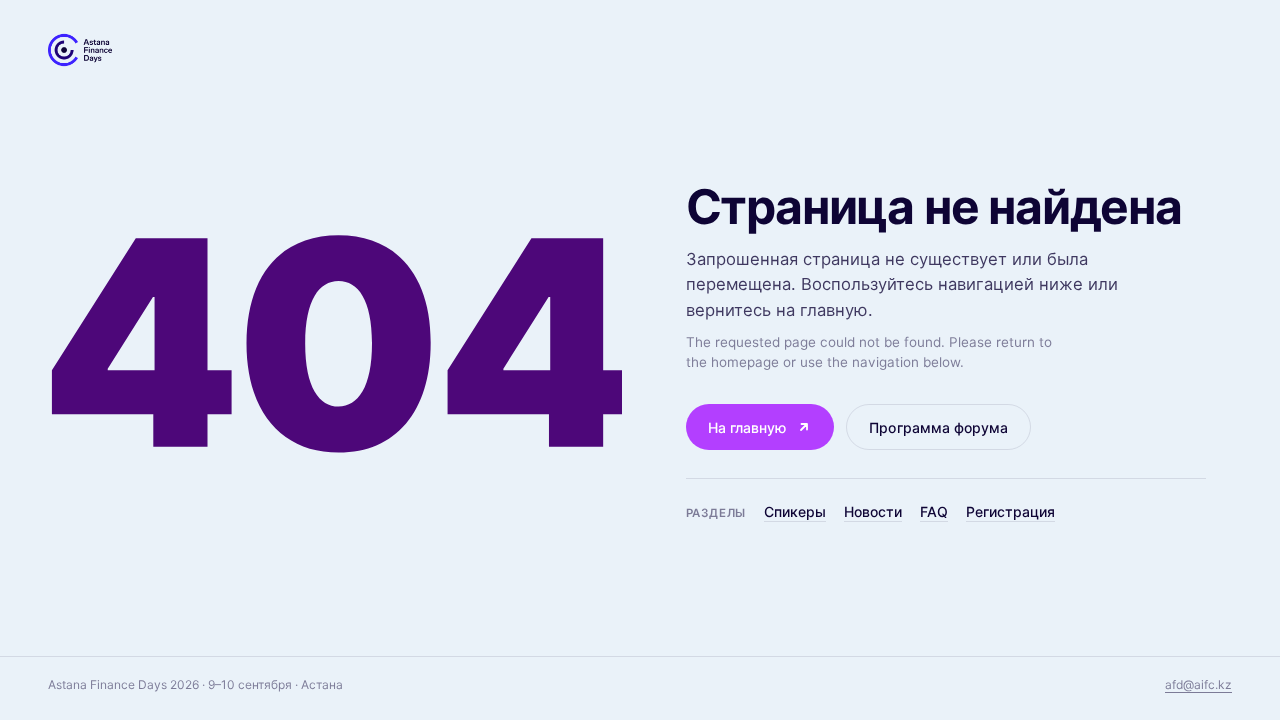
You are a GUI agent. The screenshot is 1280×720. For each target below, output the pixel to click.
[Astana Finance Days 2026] (80, 50)
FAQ (934, 511)
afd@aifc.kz (1198, 684)
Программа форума (938, 427)
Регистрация (1010, 511)
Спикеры (795, 511)
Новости (873, 511)
